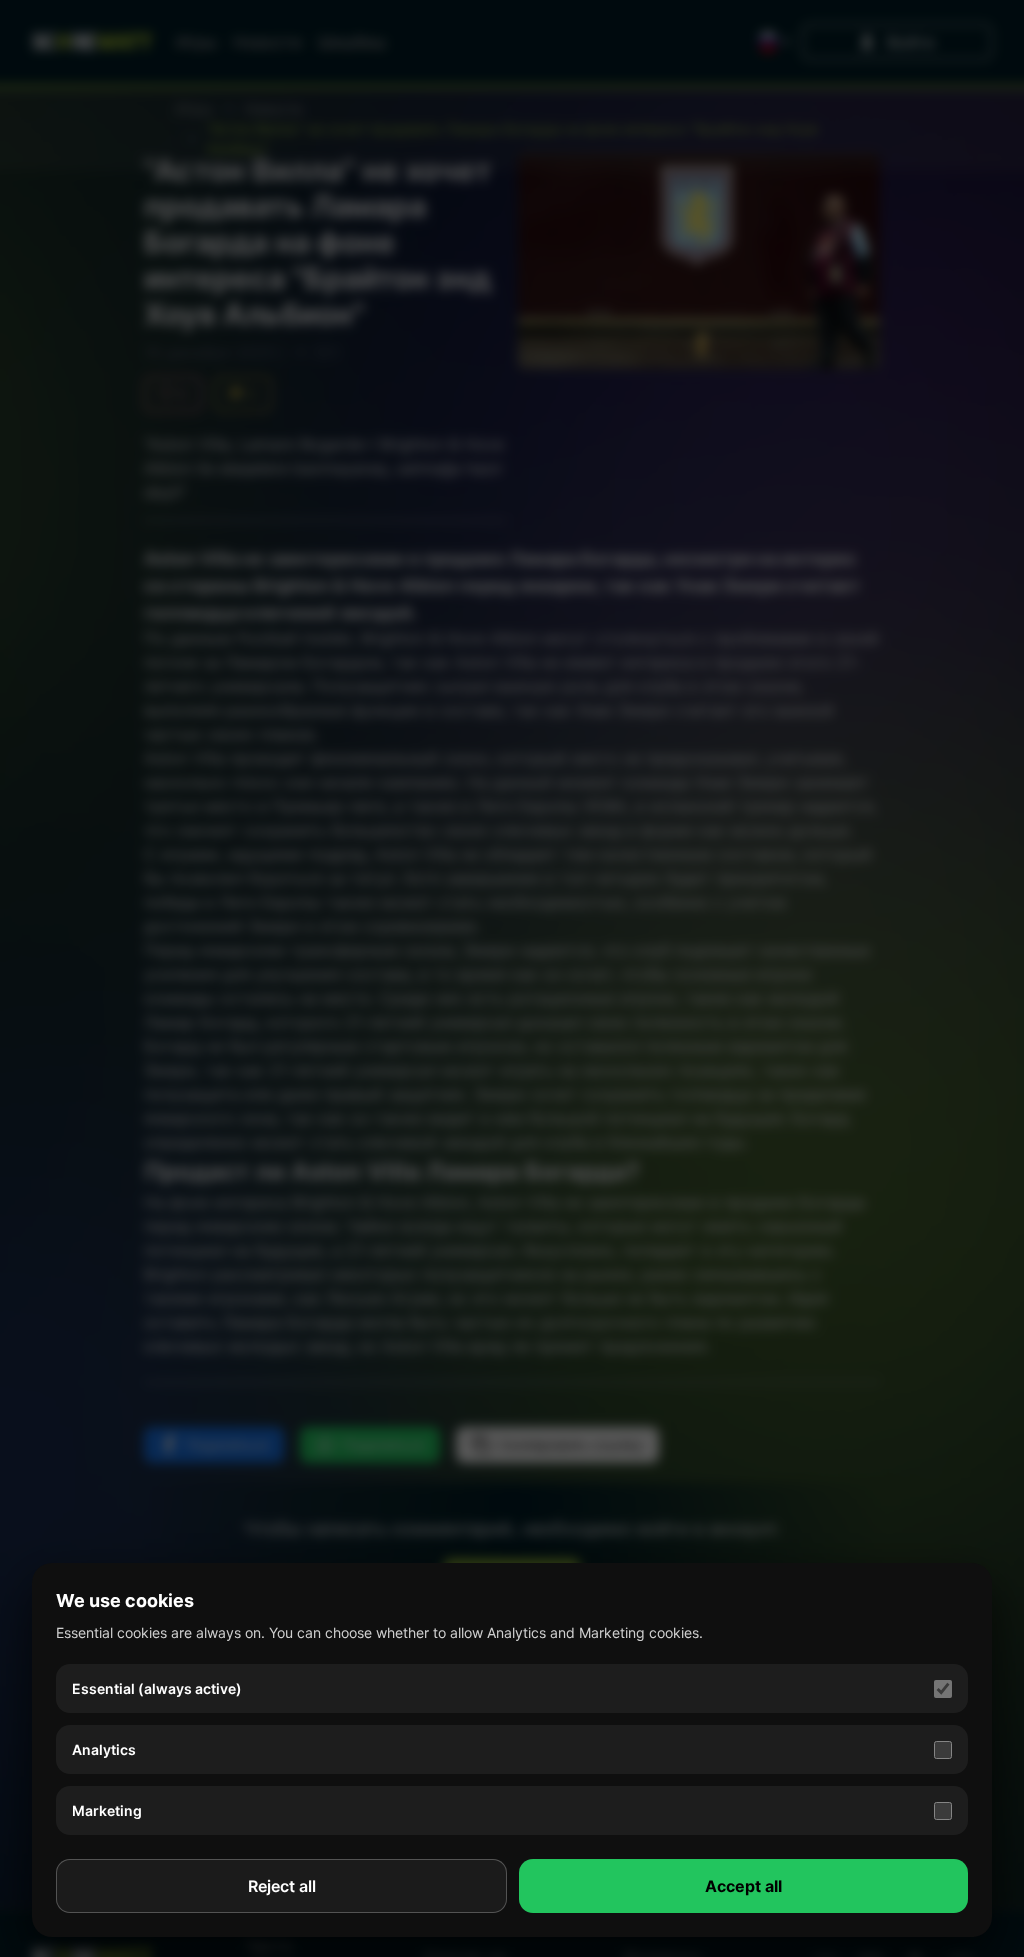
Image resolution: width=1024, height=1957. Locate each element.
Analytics (104, 1749)
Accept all (743, 1886)
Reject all (282, 1886)
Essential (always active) (157, 1688)
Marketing (107, 1810)
